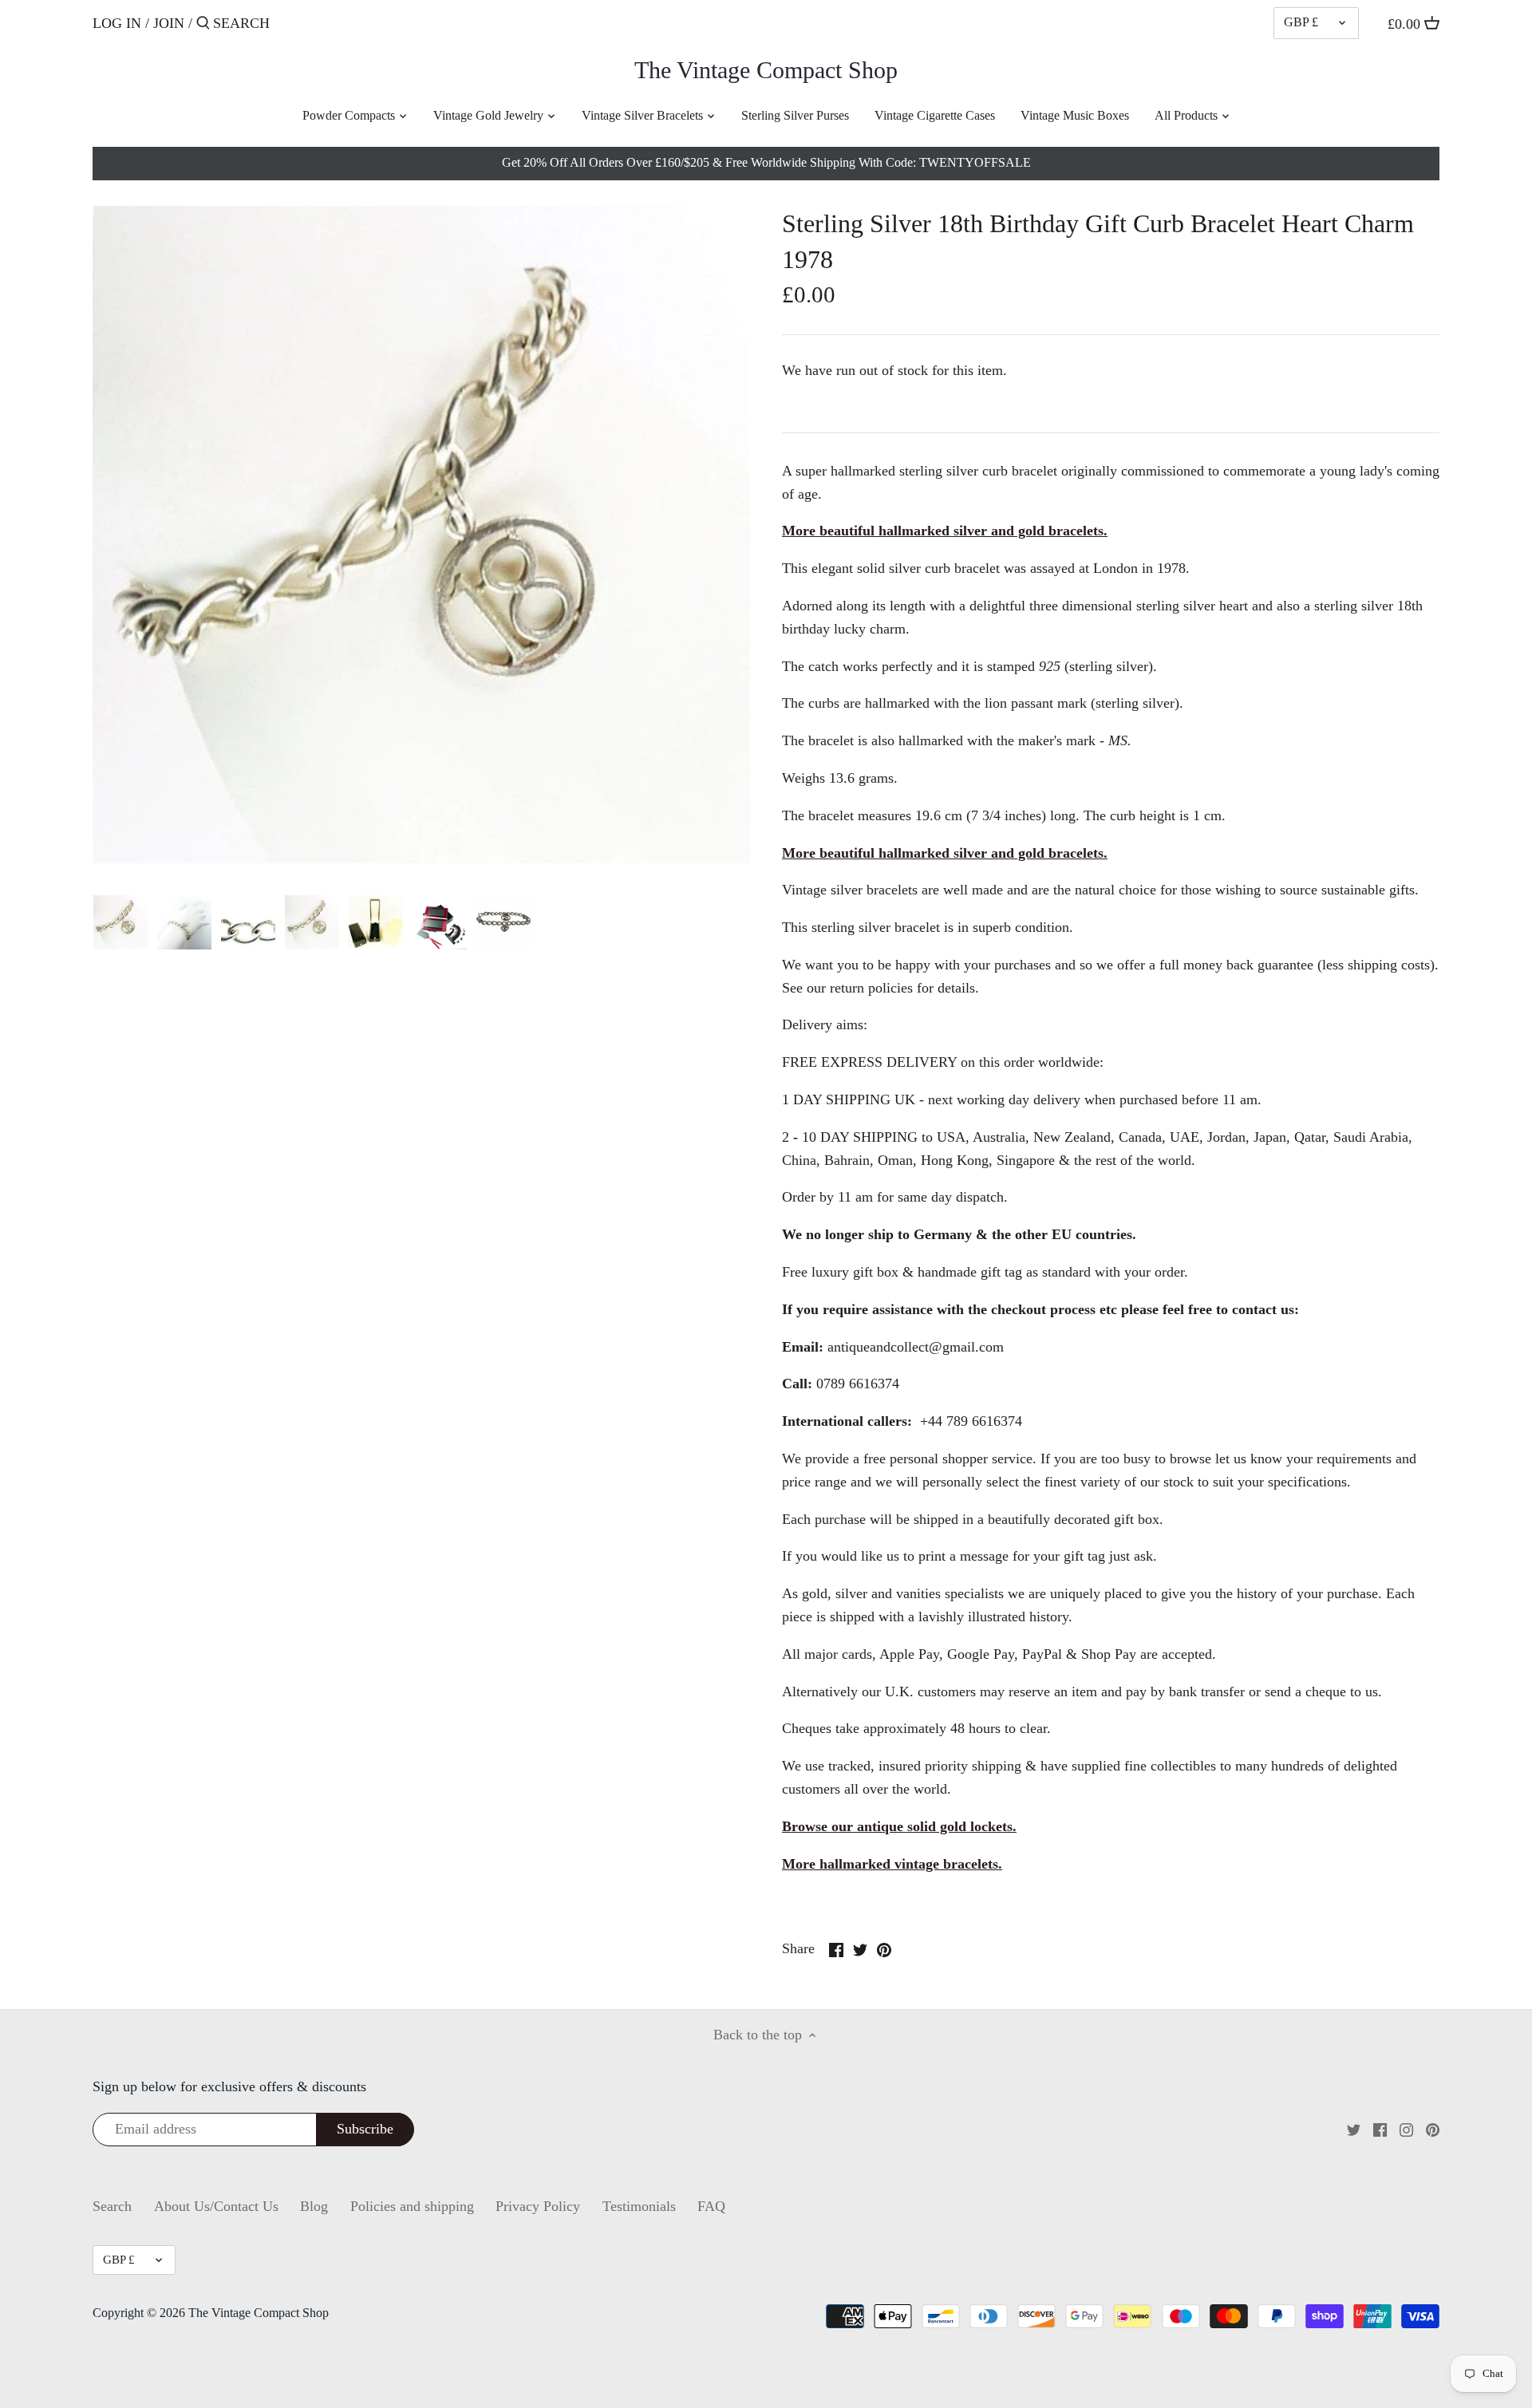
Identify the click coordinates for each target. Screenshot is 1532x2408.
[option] (120, 922)
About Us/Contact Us (216, 2206)
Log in (117, 23)
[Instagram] (1406, 2128)
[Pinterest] (1433, 2128)
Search (112, 2206)
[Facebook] (1380, 2128)
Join (169, 23)
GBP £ (1301, 22)
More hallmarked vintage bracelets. (892, 1864)
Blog (314, 2206)
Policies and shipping (412, 2206)
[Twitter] (1354, 2128)
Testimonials (639, 2206)
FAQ (711, 2206)
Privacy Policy (538, 2206)
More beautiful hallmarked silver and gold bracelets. (945, 531)
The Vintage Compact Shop (766, 70)
